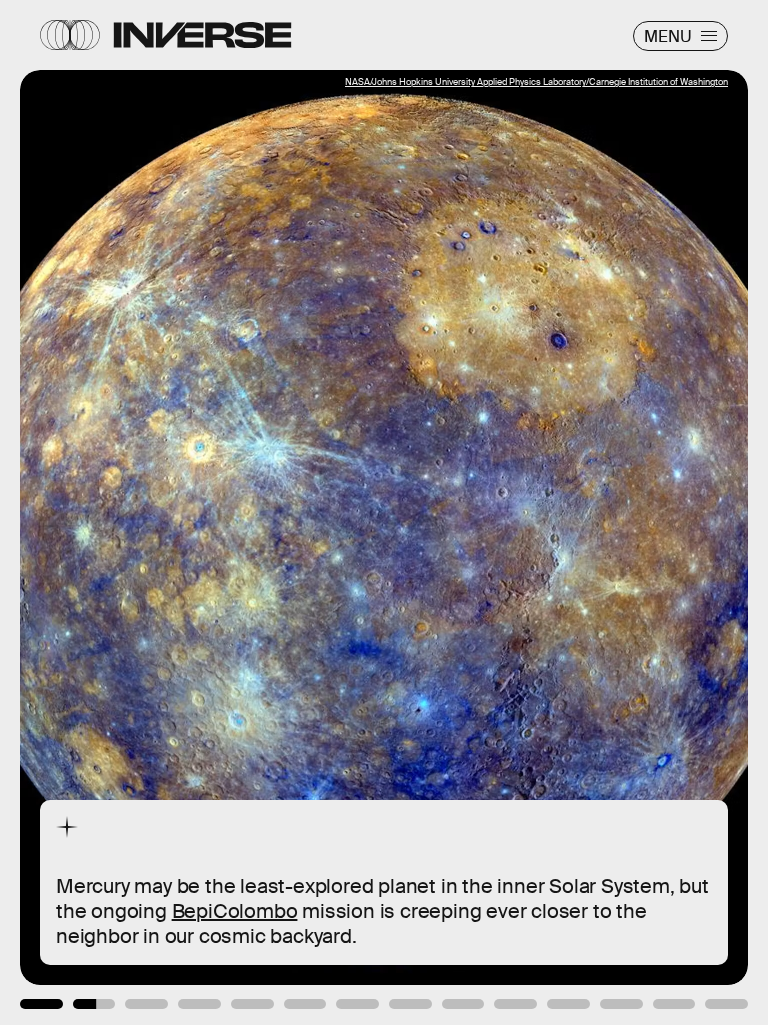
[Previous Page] (126, 512)
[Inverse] (202, 35)
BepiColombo (235, 911)
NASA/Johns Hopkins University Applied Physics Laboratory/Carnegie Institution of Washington (536, 82)
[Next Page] (510, 512)
